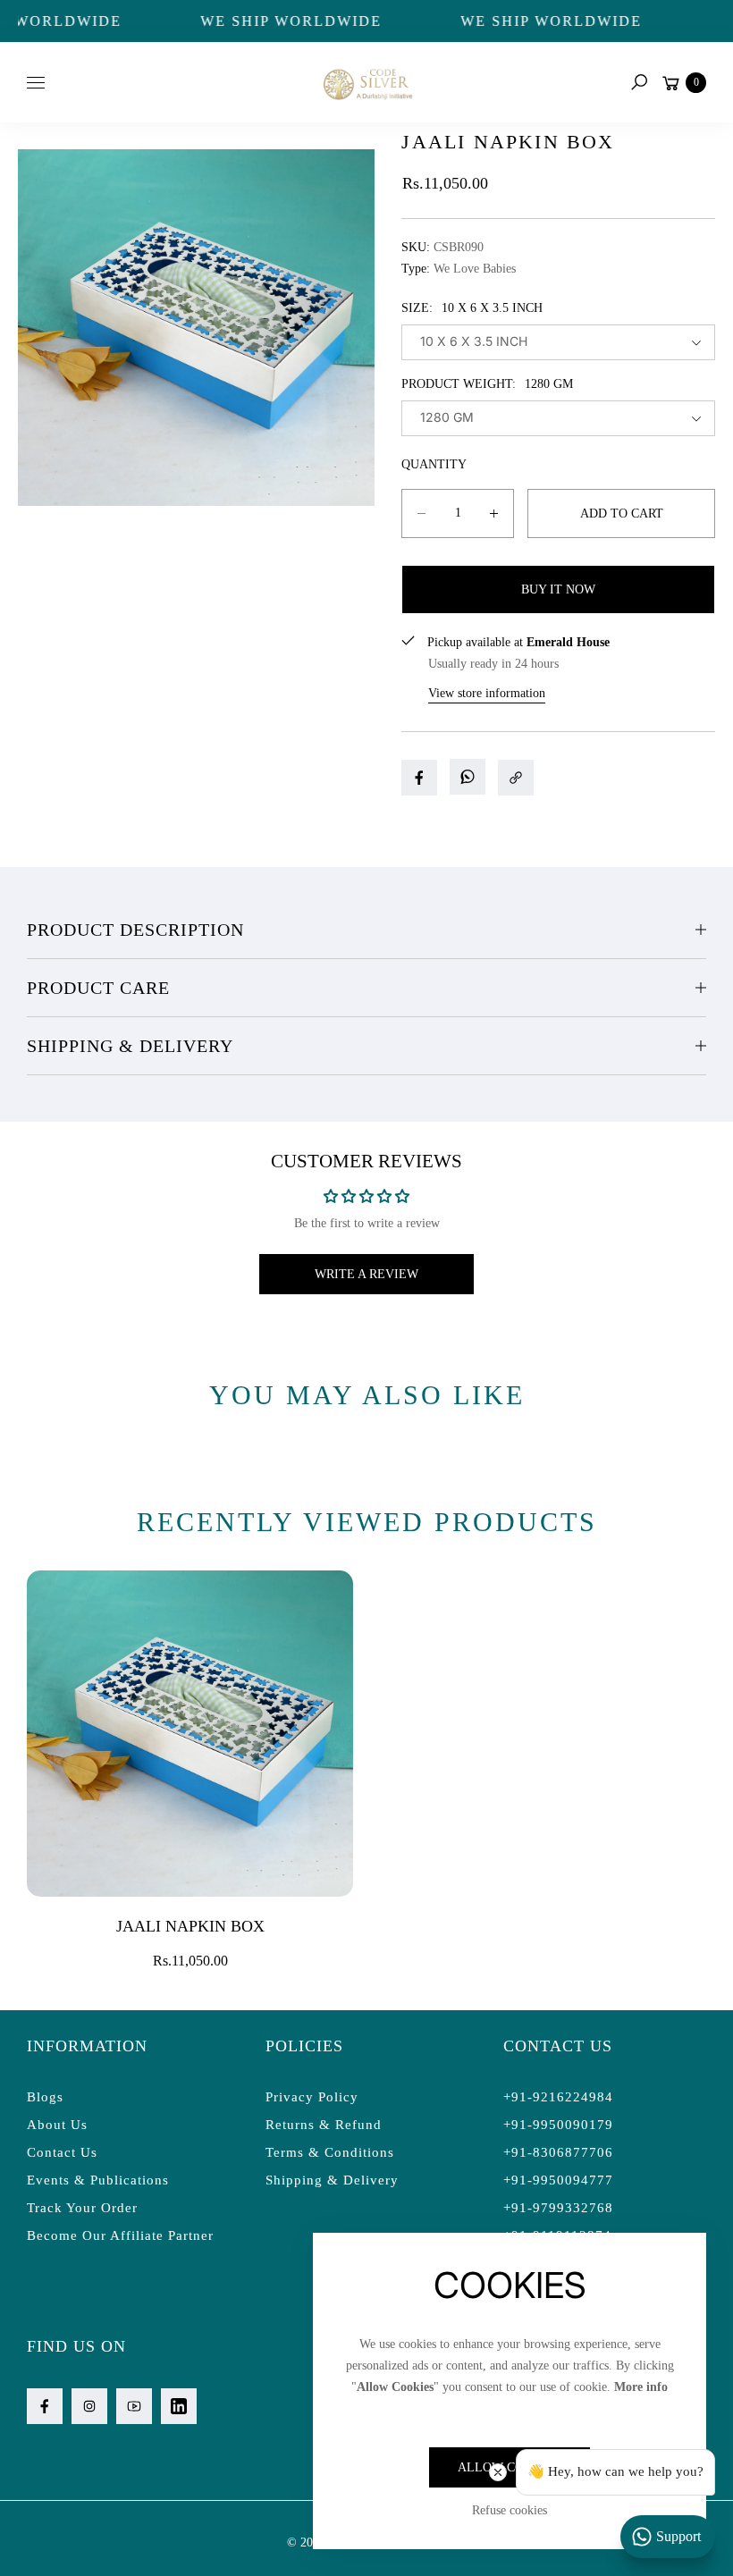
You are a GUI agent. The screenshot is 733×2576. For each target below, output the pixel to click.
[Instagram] (89, 2406)
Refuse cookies (510, 2510)
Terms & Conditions (330, 2152)
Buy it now (558, 589)
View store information (487, 693)
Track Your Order (82, 2208)
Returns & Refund (324, 2125)
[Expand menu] (36, 82)
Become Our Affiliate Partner (120, 2235)
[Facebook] (45, 2406)
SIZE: (472, 308)
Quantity (434, 464)
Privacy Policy (312, 2097)
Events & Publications (98, 2180)
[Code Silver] (366, 82)
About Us (57, 2125)
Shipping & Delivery (130, 1046)
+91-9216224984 (558, 2097)
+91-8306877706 (558, 2152)
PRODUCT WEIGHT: (487, 384)
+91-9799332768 (558, 2208)
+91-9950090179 (558, 2125)
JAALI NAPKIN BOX (190, 1926)
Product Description (135, 930)
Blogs (45, 2097)
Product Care (98, 988)
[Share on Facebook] (419, 778)
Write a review (366, 1274)
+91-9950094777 (558, 2180)
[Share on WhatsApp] (468, 777)
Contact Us (62, 2152)
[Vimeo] (179, 2406)
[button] (639, 82)
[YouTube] (134, 2406)
